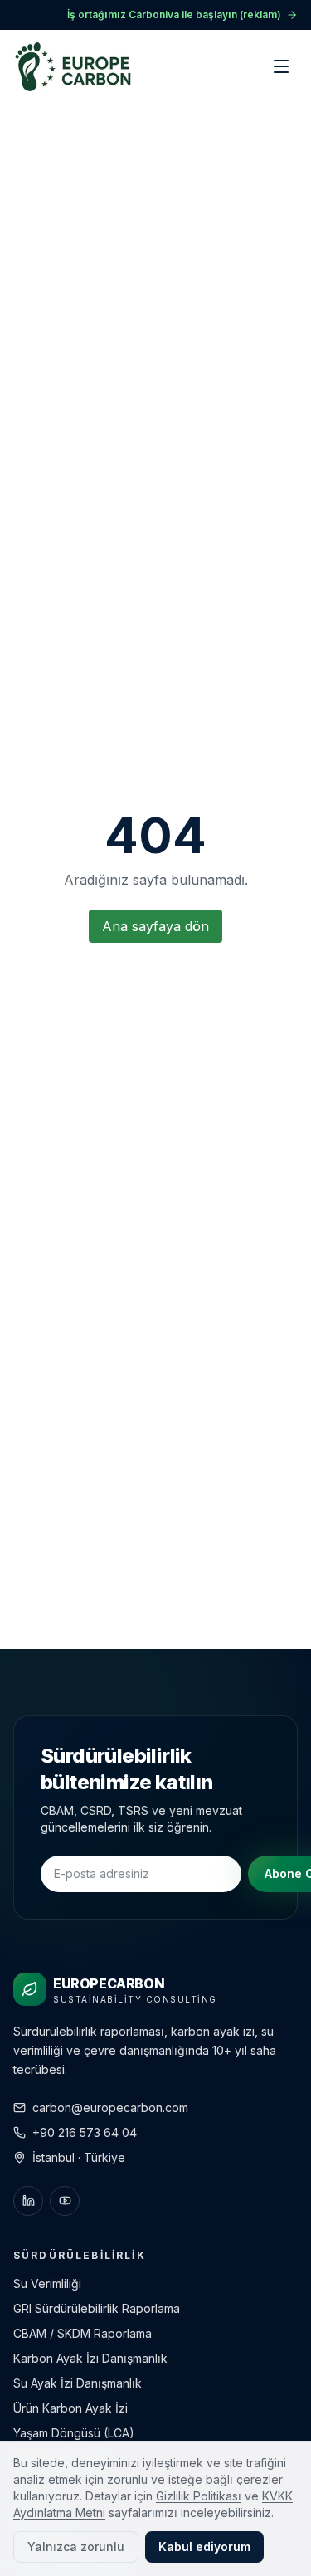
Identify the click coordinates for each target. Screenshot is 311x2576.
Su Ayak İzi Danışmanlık (78, 2383)
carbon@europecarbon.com (110, 2108)
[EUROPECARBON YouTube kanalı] (65, 2201)
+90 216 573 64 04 (85, 2132)
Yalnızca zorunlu (76, 2547)
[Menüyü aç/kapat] (281, 66)
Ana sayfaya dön (155, 926)
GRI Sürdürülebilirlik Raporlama (97, 2308)
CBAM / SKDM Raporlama (83, 2333)
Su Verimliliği (47, 2283)
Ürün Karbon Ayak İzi (70, 2408)
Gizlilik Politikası (199, 2496)
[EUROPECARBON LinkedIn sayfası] (28, 2201)
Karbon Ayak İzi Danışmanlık (90, 2358)
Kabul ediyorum (204, 2547)
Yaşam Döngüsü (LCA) (74, 2433)
